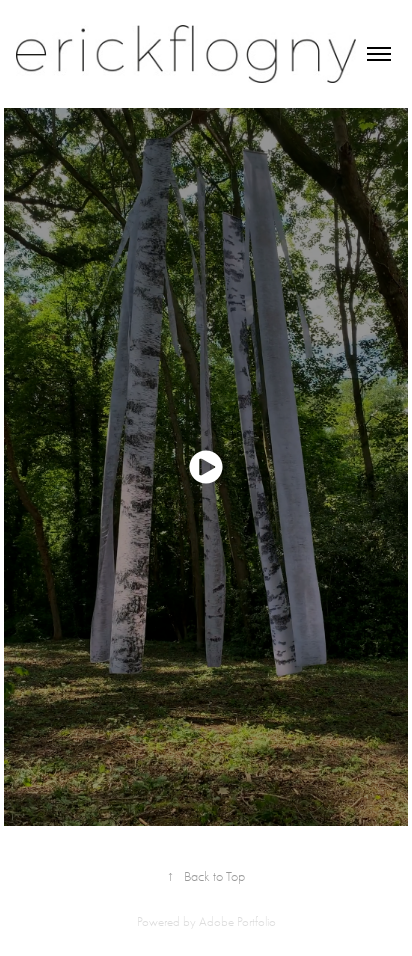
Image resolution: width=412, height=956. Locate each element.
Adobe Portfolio (237, 921)
